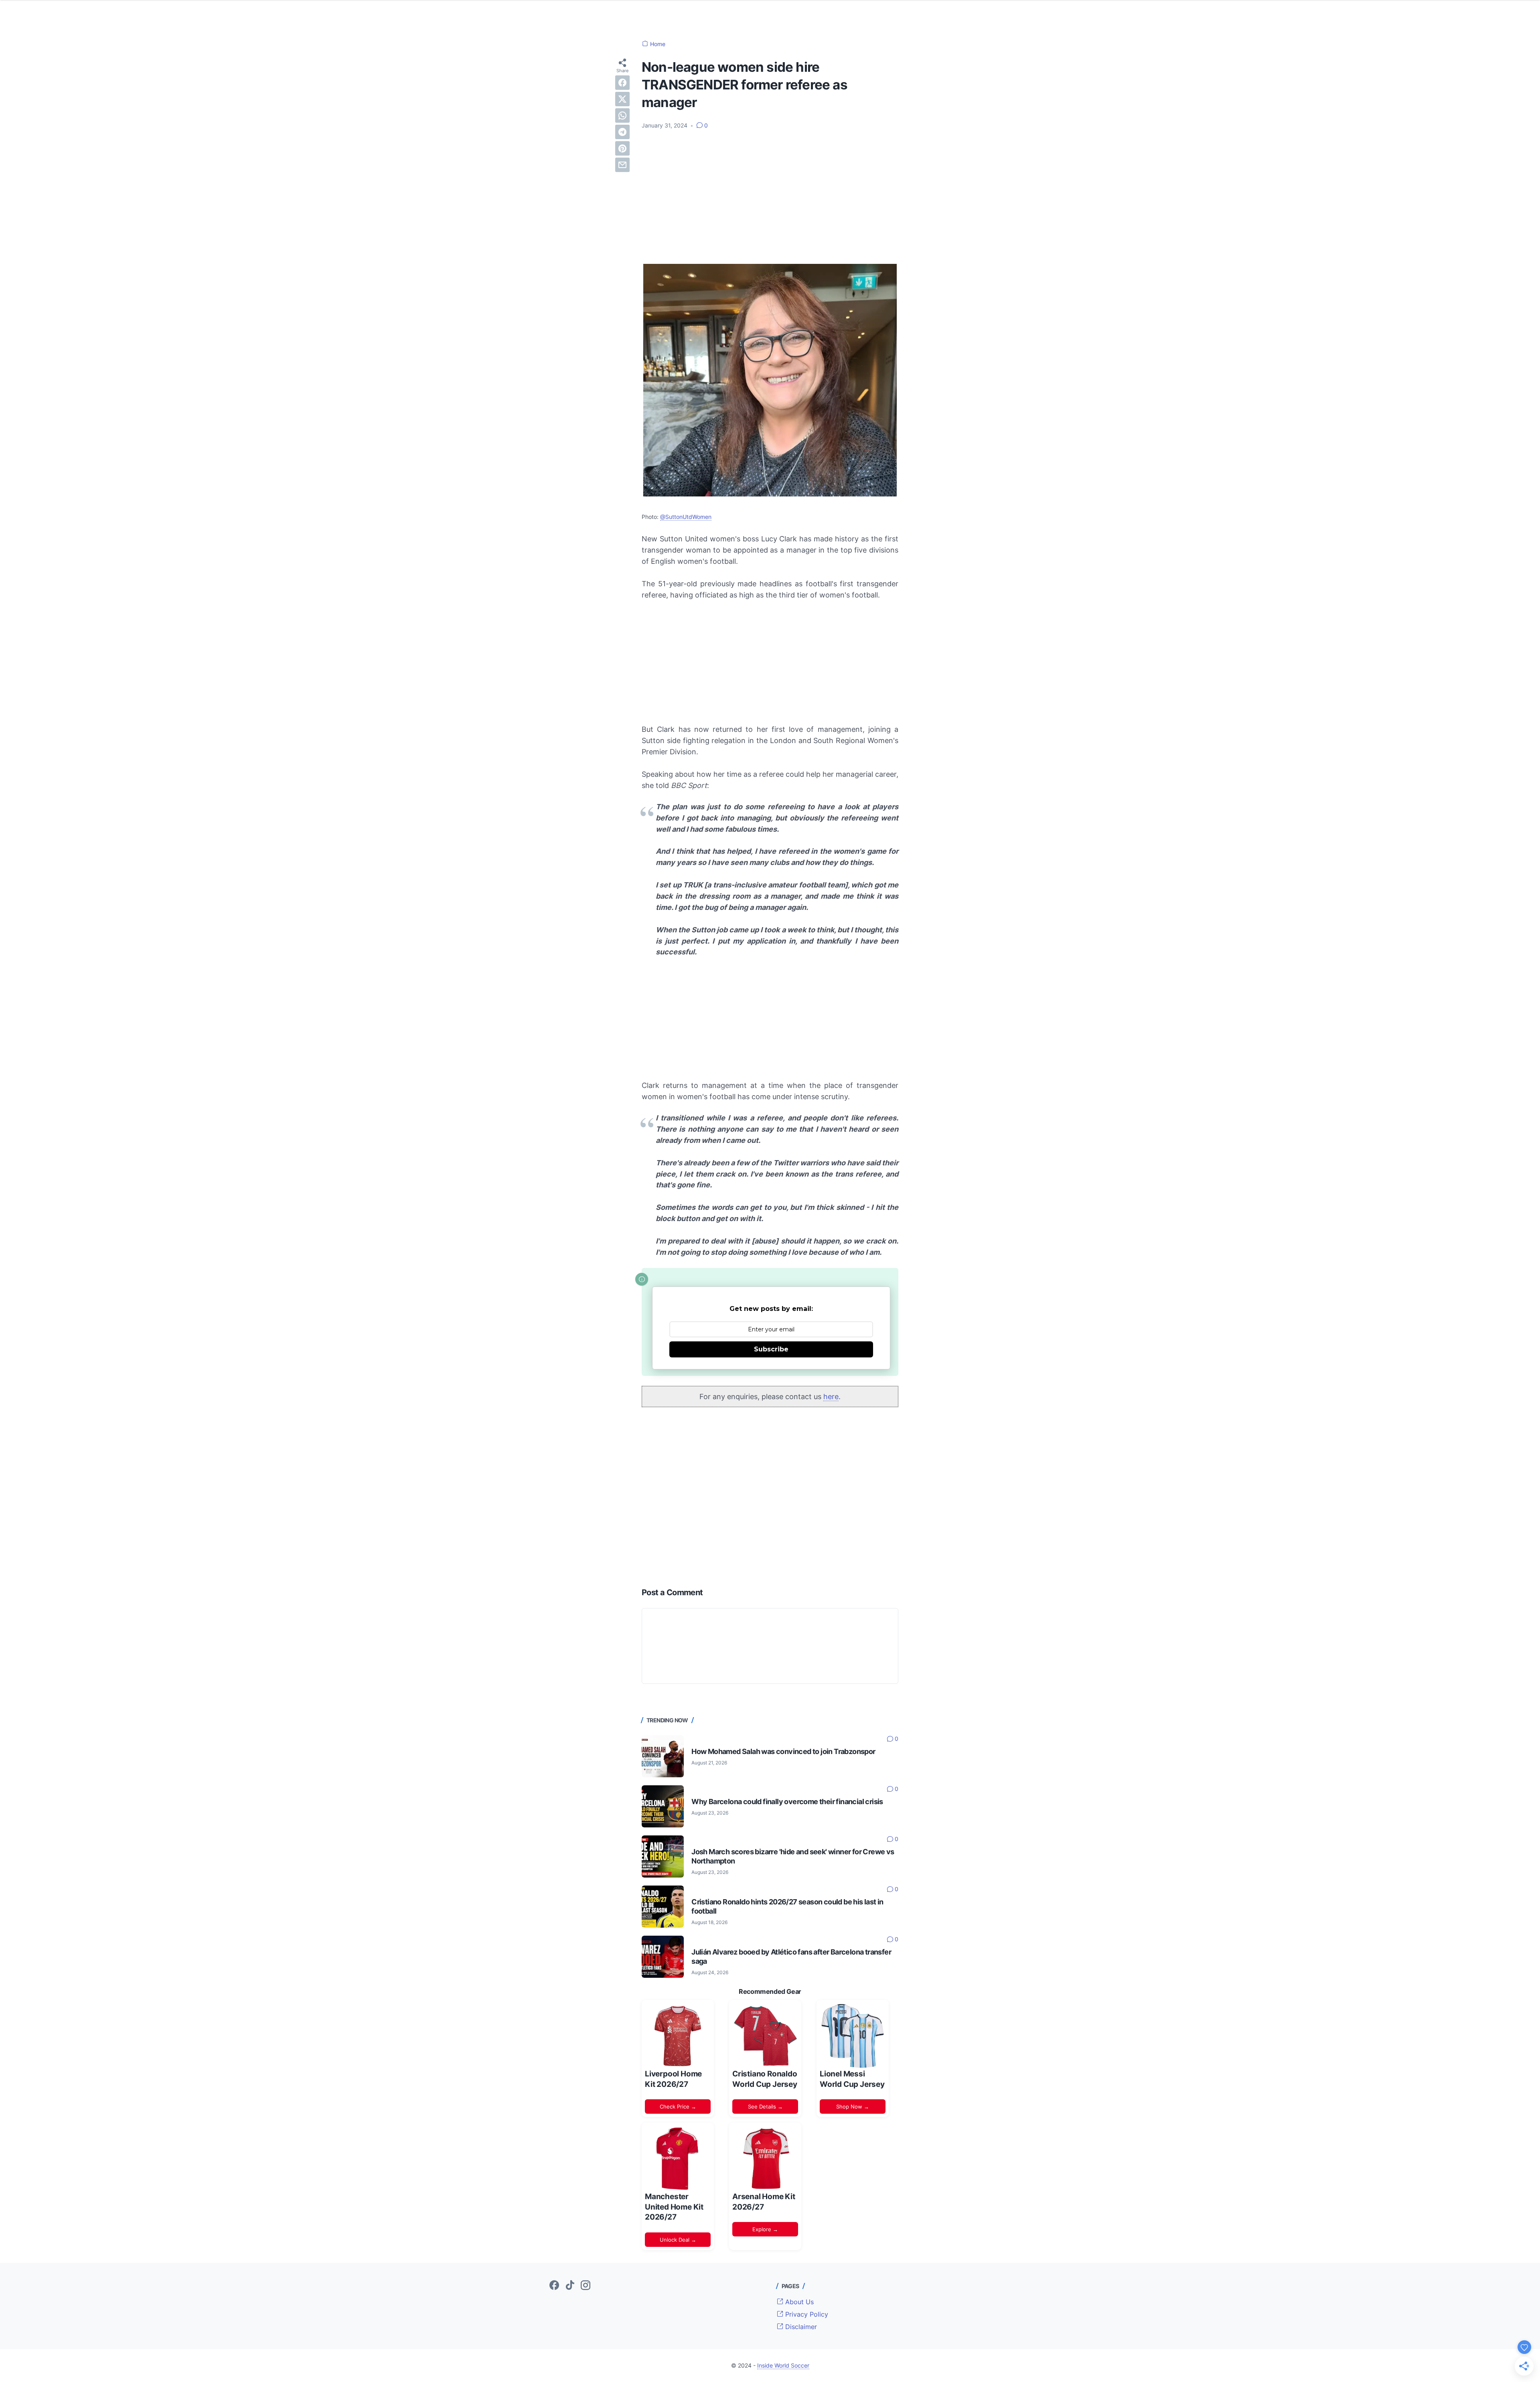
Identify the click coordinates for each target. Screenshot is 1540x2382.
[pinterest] (622, 148)
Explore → (765, 2229)
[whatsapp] (622, 115)
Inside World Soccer (783, 2365)
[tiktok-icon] (570, 2286)
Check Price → (678, 2107)
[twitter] (622, 99)
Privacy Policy (806, 2314)
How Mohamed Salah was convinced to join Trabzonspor (783, 1751)
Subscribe (771, 1349)
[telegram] (622, 132)
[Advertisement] (770, 196)
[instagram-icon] (586, 2286)
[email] (622, 165)
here (831, 1397)
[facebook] (622, 83)
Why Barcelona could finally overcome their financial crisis (787, 1802)
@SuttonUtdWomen (686, 517)
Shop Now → (853, 2107)
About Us (798, 2302)
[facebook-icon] (554, 2286)
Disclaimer (800, 2327)
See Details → (765, 2107)
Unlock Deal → (678, 2240)
